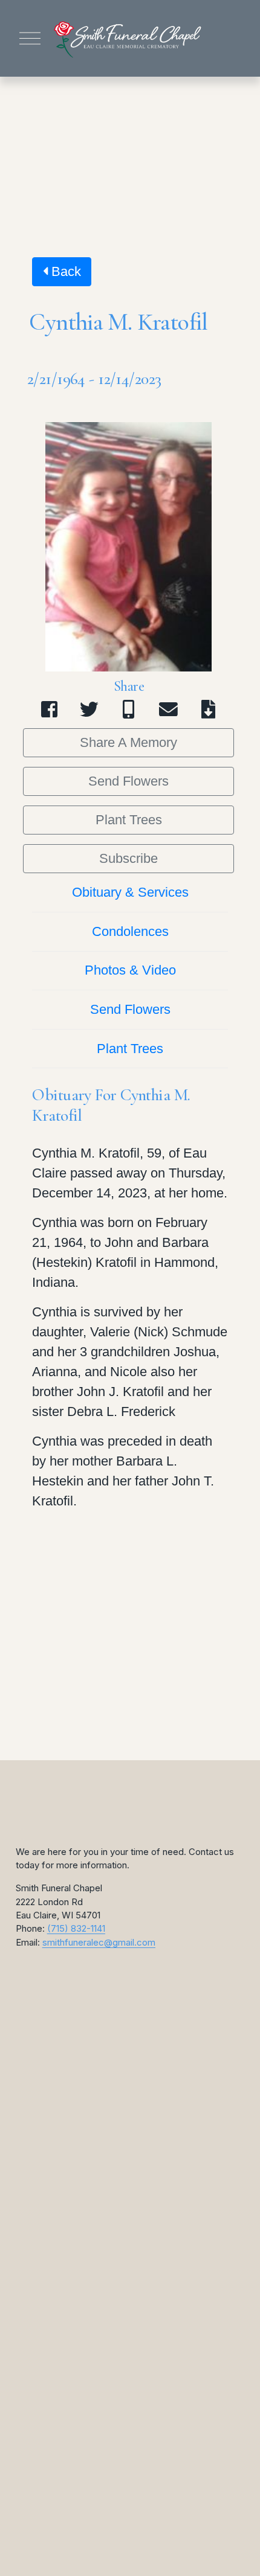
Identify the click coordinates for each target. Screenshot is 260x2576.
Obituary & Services (130, 892)
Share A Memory (128, 742)
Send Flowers (128, 781)
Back (64, 271)
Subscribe (128, 858)
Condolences (130, 931)
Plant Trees (129, 820)
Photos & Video (130, 970)
